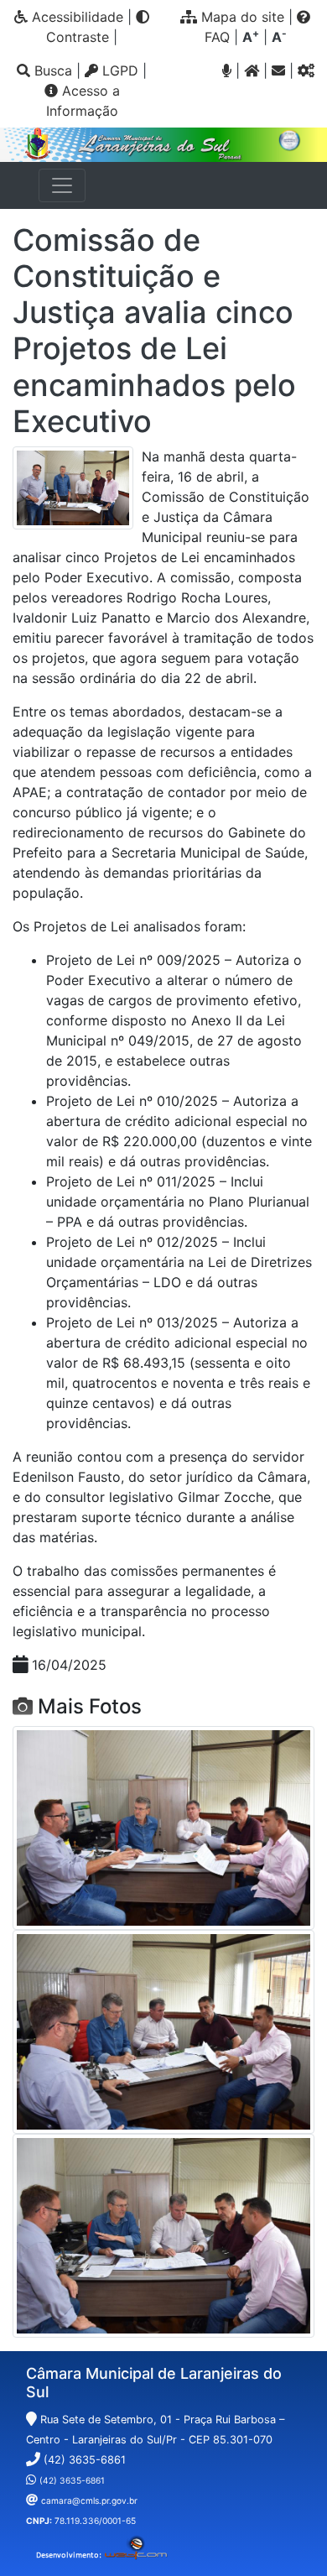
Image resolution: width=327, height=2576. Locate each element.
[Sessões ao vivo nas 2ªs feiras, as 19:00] (227, 70)
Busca (51, 70)
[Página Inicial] (252, 70)
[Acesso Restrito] (306, 70)
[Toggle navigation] (62, 185)
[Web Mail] (278, 70)
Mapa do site (241, 17)
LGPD (118, 70)
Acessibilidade (75, 17)
